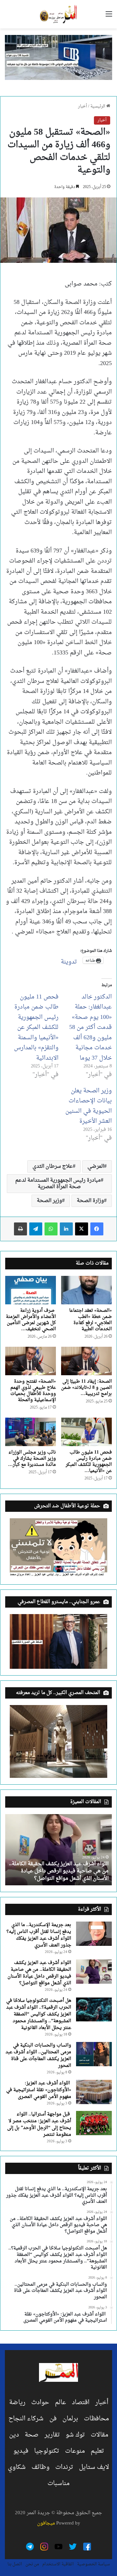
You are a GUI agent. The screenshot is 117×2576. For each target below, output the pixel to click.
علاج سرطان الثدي (53, 1166)
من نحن (32, 2564)
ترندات (64, 2467)
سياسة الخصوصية (93, 2564)
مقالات (99, 2435)
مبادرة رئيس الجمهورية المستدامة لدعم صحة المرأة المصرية (58, 1184)
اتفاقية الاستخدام (58, 2564)
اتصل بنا (15, 2564)
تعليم (97, 2451)
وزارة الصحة (90, 1201)
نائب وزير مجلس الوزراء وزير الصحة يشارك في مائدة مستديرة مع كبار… (32, 1459)
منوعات (75, 2451)
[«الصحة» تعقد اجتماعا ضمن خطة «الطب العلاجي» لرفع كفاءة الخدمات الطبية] (86, 1290)
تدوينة (69, 960)
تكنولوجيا (47, 2451)
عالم (60, 2403)
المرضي (96, 1166)
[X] (82, 1229)
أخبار (83, 106)
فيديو (21, 2451)
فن (53, 2419)
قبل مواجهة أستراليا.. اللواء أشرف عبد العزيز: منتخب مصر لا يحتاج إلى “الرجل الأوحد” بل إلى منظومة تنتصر (39, 2124)
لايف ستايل (94, 2467)
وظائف (40, 2467)
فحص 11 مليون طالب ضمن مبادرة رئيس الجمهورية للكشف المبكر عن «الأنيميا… (89, 1462)
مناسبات (58, 2483)
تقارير (52, 2435)
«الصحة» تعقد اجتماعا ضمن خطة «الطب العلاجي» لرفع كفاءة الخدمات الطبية (91, 1320)
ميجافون (46, 2523)
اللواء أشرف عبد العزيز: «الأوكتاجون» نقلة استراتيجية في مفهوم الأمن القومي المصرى (39, 2090)
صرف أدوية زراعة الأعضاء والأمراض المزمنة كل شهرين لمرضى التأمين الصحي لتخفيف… (31, 1320)
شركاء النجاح (26, 2419)
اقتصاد (81, 2403)
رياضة (17, 2403)
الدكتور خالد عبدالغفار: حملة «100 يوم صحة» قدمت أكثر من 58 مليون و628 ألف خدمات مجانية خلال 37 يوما (91, 1028)
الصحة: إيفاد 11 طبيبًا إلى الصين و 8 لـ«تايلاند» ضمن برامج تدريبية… (86, 1388)
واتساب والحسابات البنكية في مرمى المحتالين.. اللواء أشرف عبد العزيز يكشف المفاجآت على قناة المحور (38, 2056)
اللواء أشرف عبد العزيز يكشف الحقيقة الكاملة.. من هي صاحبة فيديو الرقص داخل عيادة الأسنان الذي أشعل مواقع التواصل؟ (59, 1871)
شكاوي (17, 2467)
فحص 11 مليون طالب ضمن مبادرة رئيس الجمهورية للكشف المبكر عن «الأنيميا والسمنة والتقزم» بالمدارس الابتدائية (36, 1028)
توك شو (75, 2435)
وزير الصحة (49, 1201)
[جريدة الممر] (58, 14)
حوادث (40, 2403)
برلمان (70, 2419)
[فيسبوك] (97, 1229)
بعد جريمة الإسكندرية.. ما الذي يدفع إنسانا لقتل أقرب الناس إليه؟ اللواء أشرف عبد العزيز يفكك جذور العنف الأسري (39, 1935)
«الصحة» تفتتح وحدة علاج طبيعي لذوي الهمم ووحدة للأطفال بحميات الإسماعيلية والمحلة (33, 1391)
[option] (58, 1850)
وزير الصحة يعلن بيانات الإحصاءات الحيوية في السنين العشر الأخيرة (89, 1106)
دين (14, 2435)
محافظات (96, 2419)
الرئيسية (98, 106)
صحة (32, 2435)
